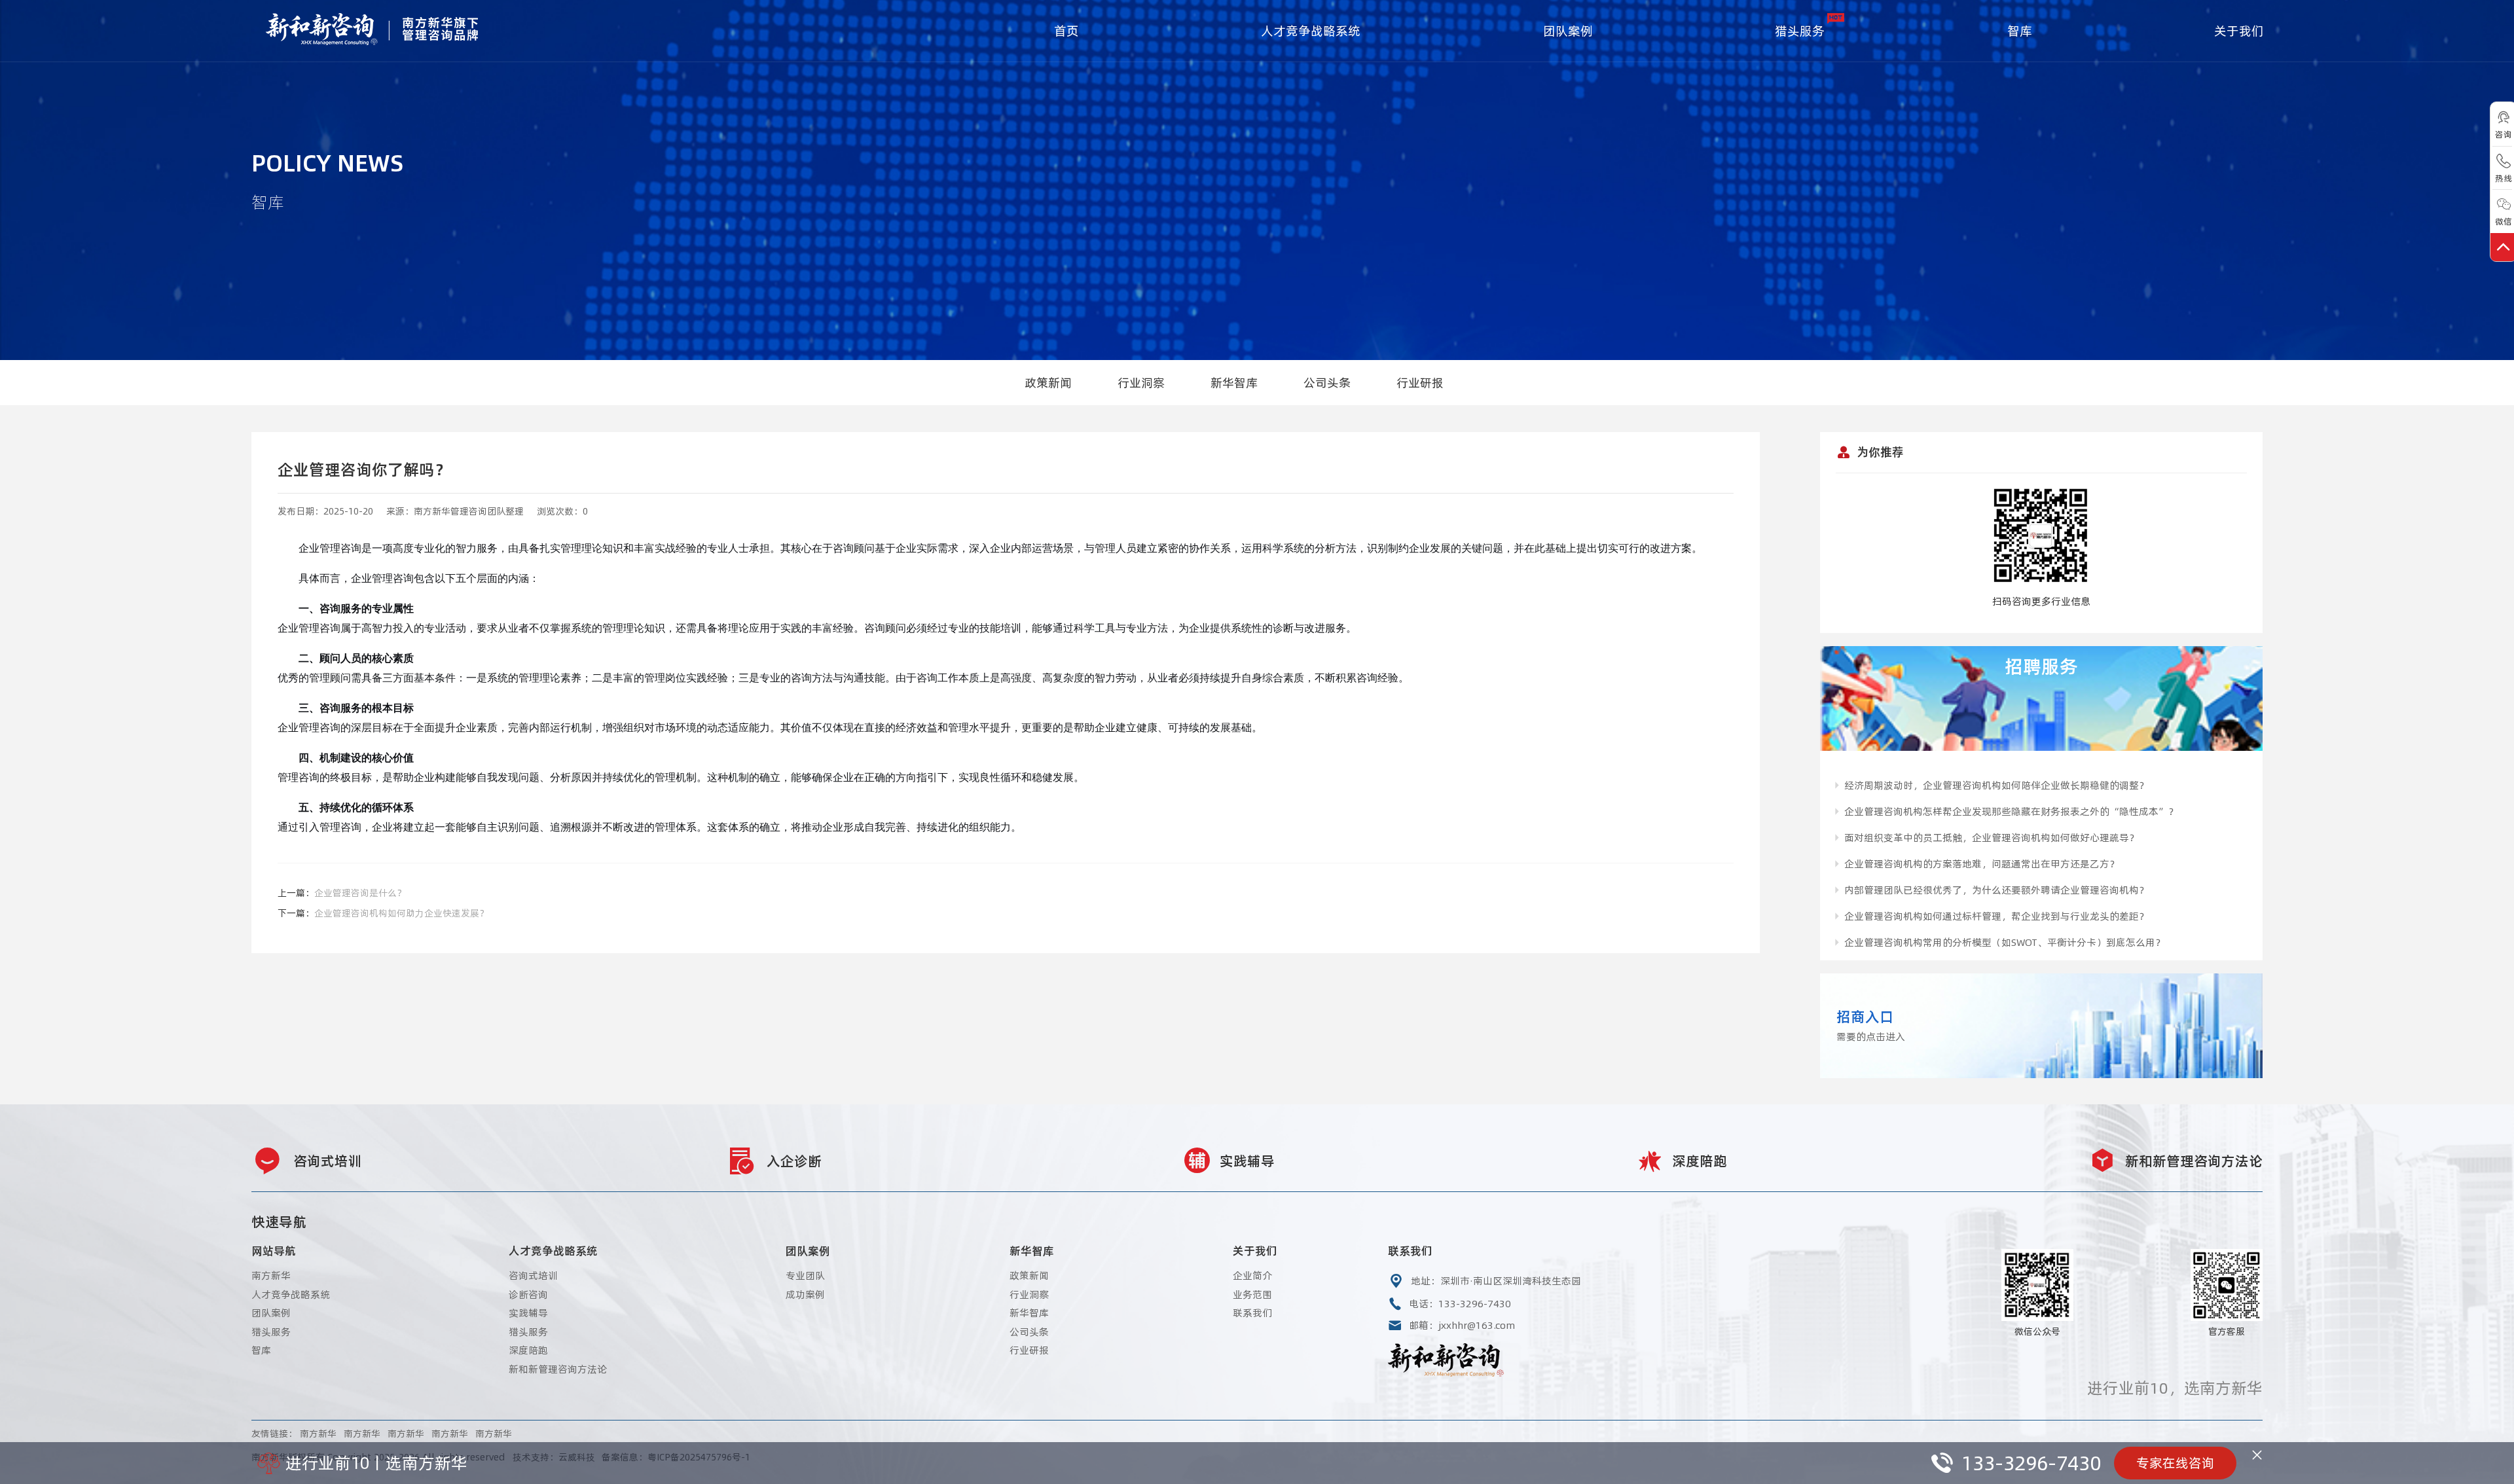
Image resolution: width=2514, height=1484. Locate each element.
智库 (2020, 31)
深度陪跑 (528, 1350)
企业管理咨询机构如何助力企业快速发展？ (401, 913)
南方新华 (271, 1276)
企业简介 (1252, 1276)
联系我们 (1252, 1313)
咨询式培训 (533, 1276)
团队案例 (1568, 31)
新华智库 (1234, 383)
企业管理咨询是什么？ (360, 893)
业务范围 (1252, 1294)
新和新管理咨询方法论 (558, 1369)
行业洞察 (1141, 383)
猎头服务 (1800, 31)
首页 (1066, 31)
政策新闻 (1048, 383)
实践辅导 (528, 1313)
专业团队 (805, 1276)
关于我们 (2239, 31)
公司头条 (1327, 383)
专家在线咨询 (2176, 1463)
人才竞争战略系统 (1311, 31)
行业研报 (1420, 383)
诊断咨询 (528, 1294)
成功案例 (805, 1294)
